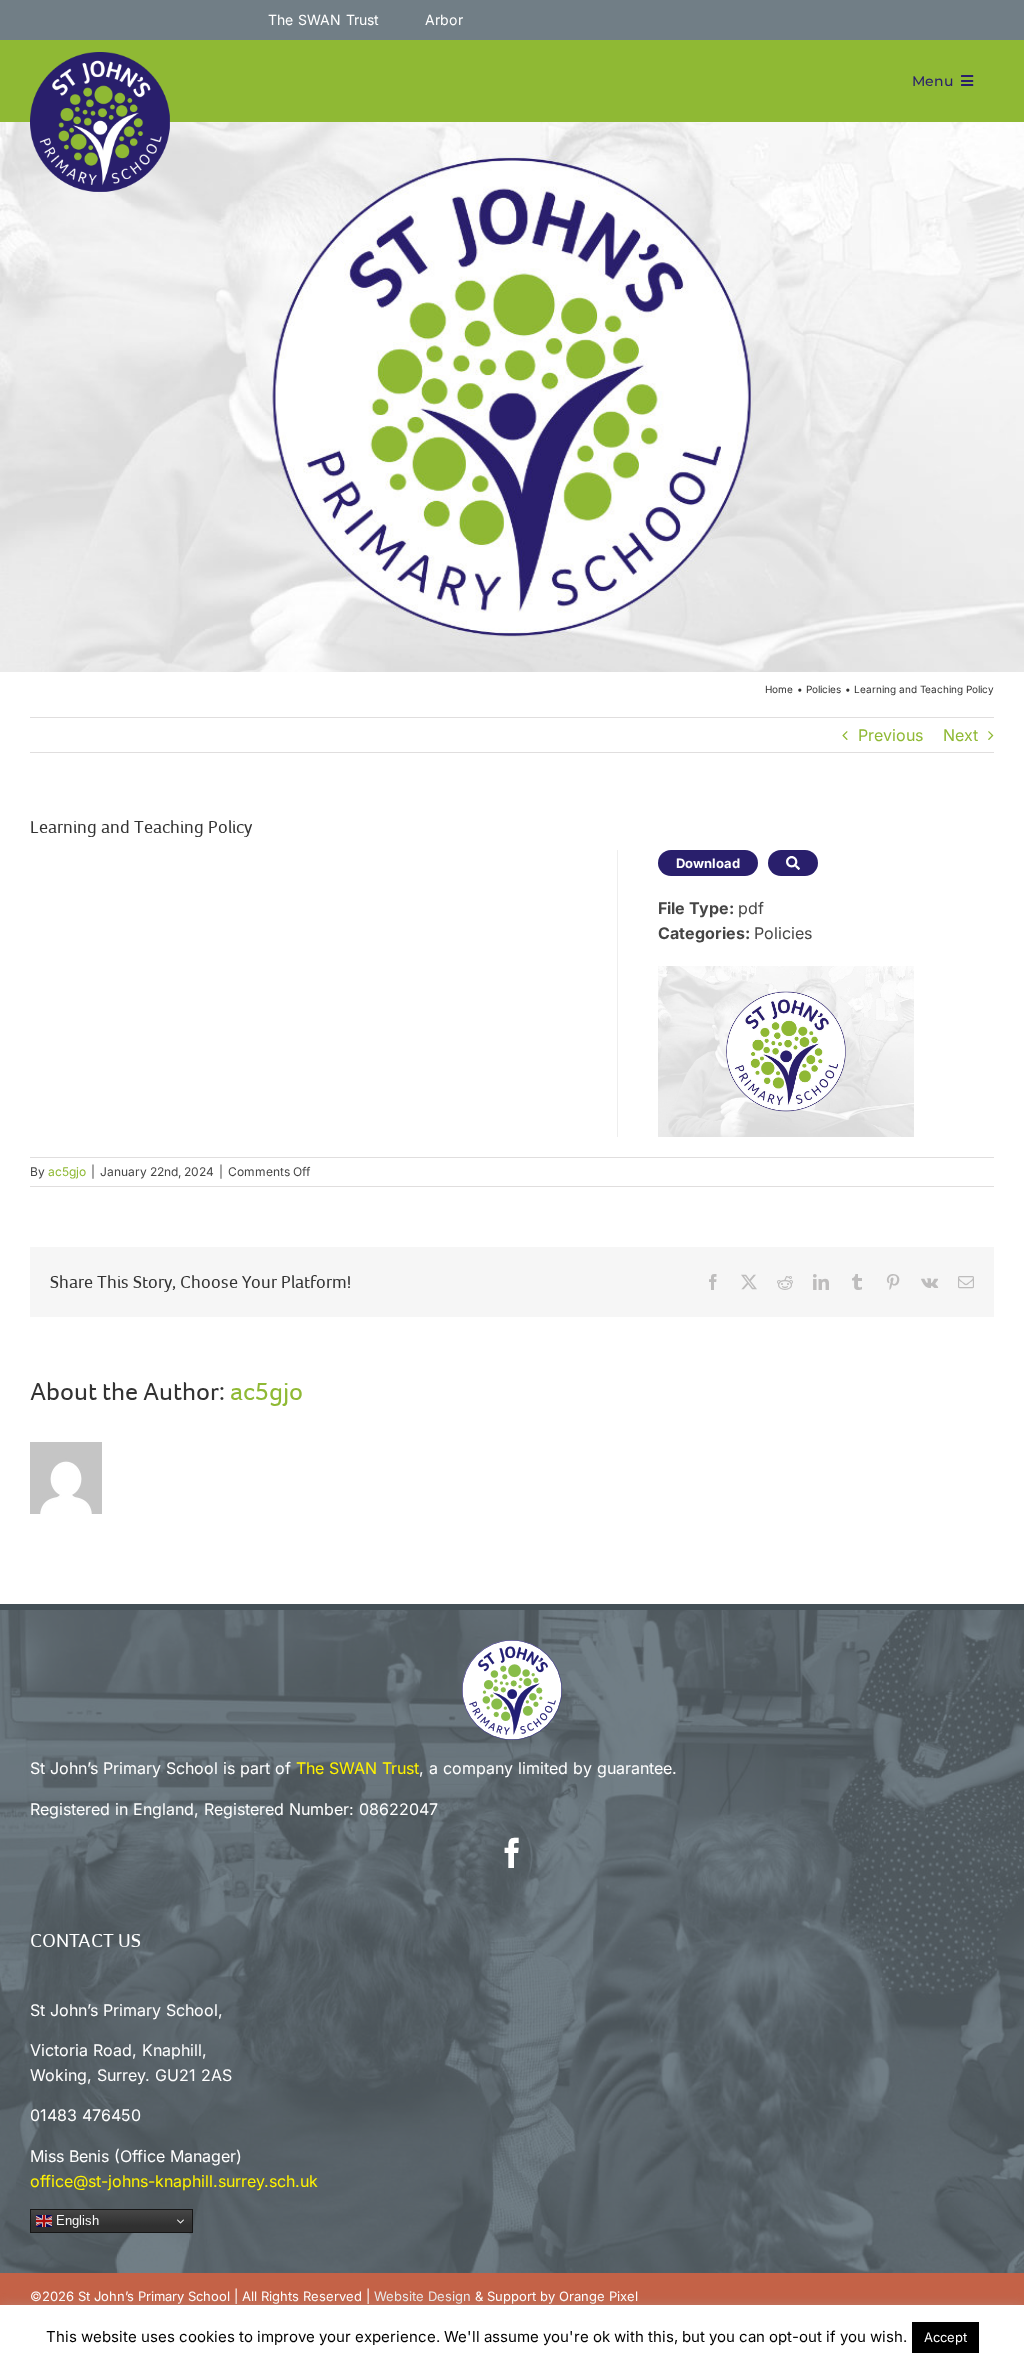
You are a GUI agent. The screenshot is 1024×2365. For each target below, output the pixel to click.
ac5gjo (67, 1171)
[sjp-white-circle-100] (512, 1648)
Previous (890, 735)
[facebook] (512, 1853)
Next (960, 735)
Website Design (422, 2296)
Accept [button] (945, 2337)
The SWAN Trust (357, 1768)
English (75, 2220)
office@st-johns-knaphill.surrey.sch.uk (174, 2181)
